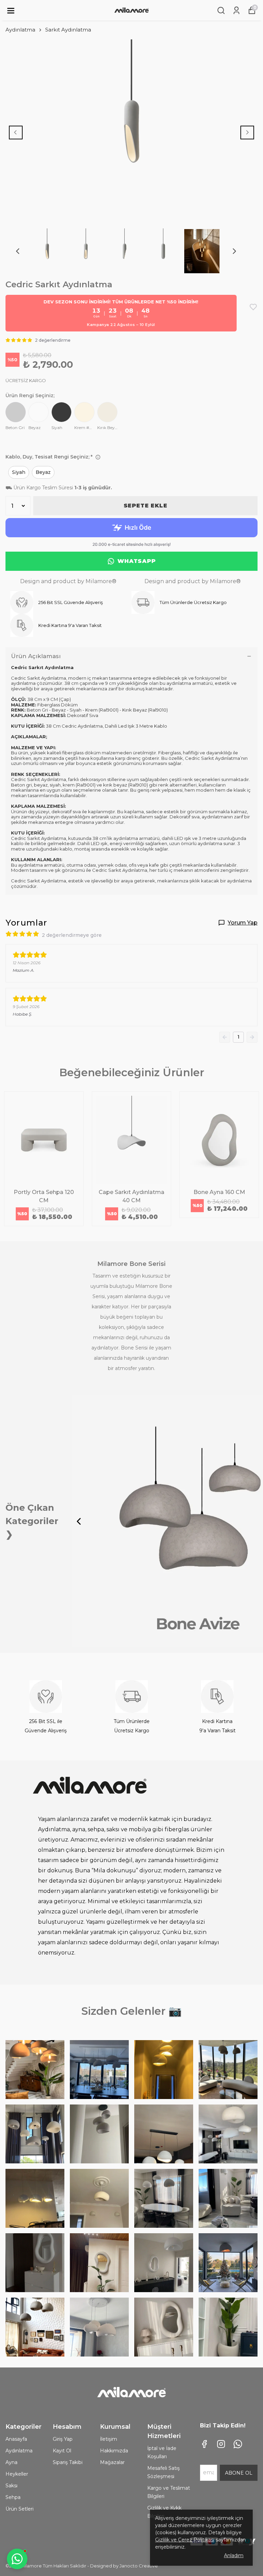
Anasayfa (16, 2439)
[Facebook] (204, 2444)
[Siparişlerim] (236, 10)
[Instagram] (221, 2444)
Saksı (11, 2486)
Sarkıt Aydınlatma (68, 30)
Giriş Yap (63, 2439)
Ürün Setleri (20, 2509)
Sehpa (13, 2497)
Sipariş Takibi (68, 2462)
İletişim (109, 2439)
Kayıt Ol (62, 2451)
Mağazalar (112, 2462)
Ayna (11, 2462)
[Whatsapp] (238, 2444)
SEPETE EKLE (146, 506)
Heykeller (17, 2474)
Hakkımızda (114, 2451)
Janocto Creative (139, 2566)
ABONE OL (239, 2473)
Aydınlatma (20, 30)
